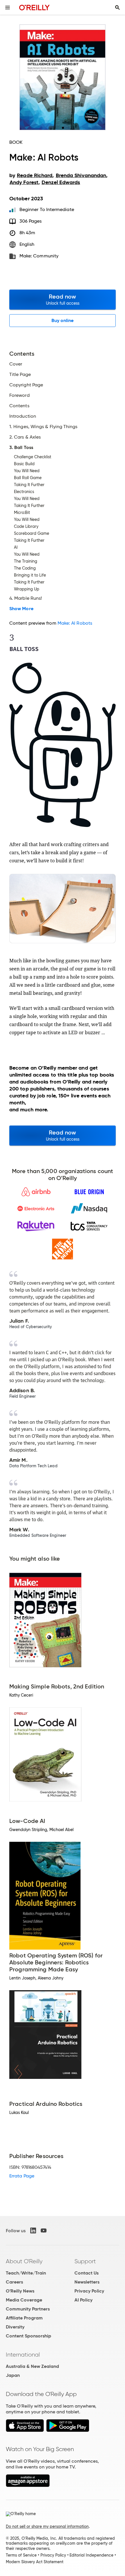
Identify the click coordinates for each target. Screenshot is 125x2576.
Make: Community (39, 256)
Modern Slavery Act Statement (35, 2562)
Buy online (63, 320)
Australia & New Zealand (32, 2366)
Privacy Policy (89, 2291)
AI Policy (83, 2300)
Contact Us (86, 2273)
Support (85, 2261)
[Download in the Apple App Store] (25, 2430)
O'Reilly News (20, 2291)
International (23, 2355)
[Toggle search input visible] (117, 8)
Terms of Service (21, 2555)
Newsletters (87, 2282)
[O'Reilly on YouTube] (44, 2230)
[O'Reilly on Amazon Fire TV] (28, 2485)
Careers (14, 2282)
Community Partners (28, 2309)
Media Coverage (24, 2300)
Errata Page (22, 2176)
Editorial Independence (91, 2555)
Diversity (15, 2327)
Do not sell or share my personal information (47, 2526)
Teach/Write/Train (26, 2273)
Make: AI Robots (75, 623)
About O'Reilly (24, 2261)
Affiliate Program (24, 2318)
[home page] (34, 7)
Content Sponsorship (28, 2336)
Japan (13, 2375)
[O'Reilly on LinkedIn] (33, 2230)
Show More (21, 609)
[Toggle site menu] (8, 8)
